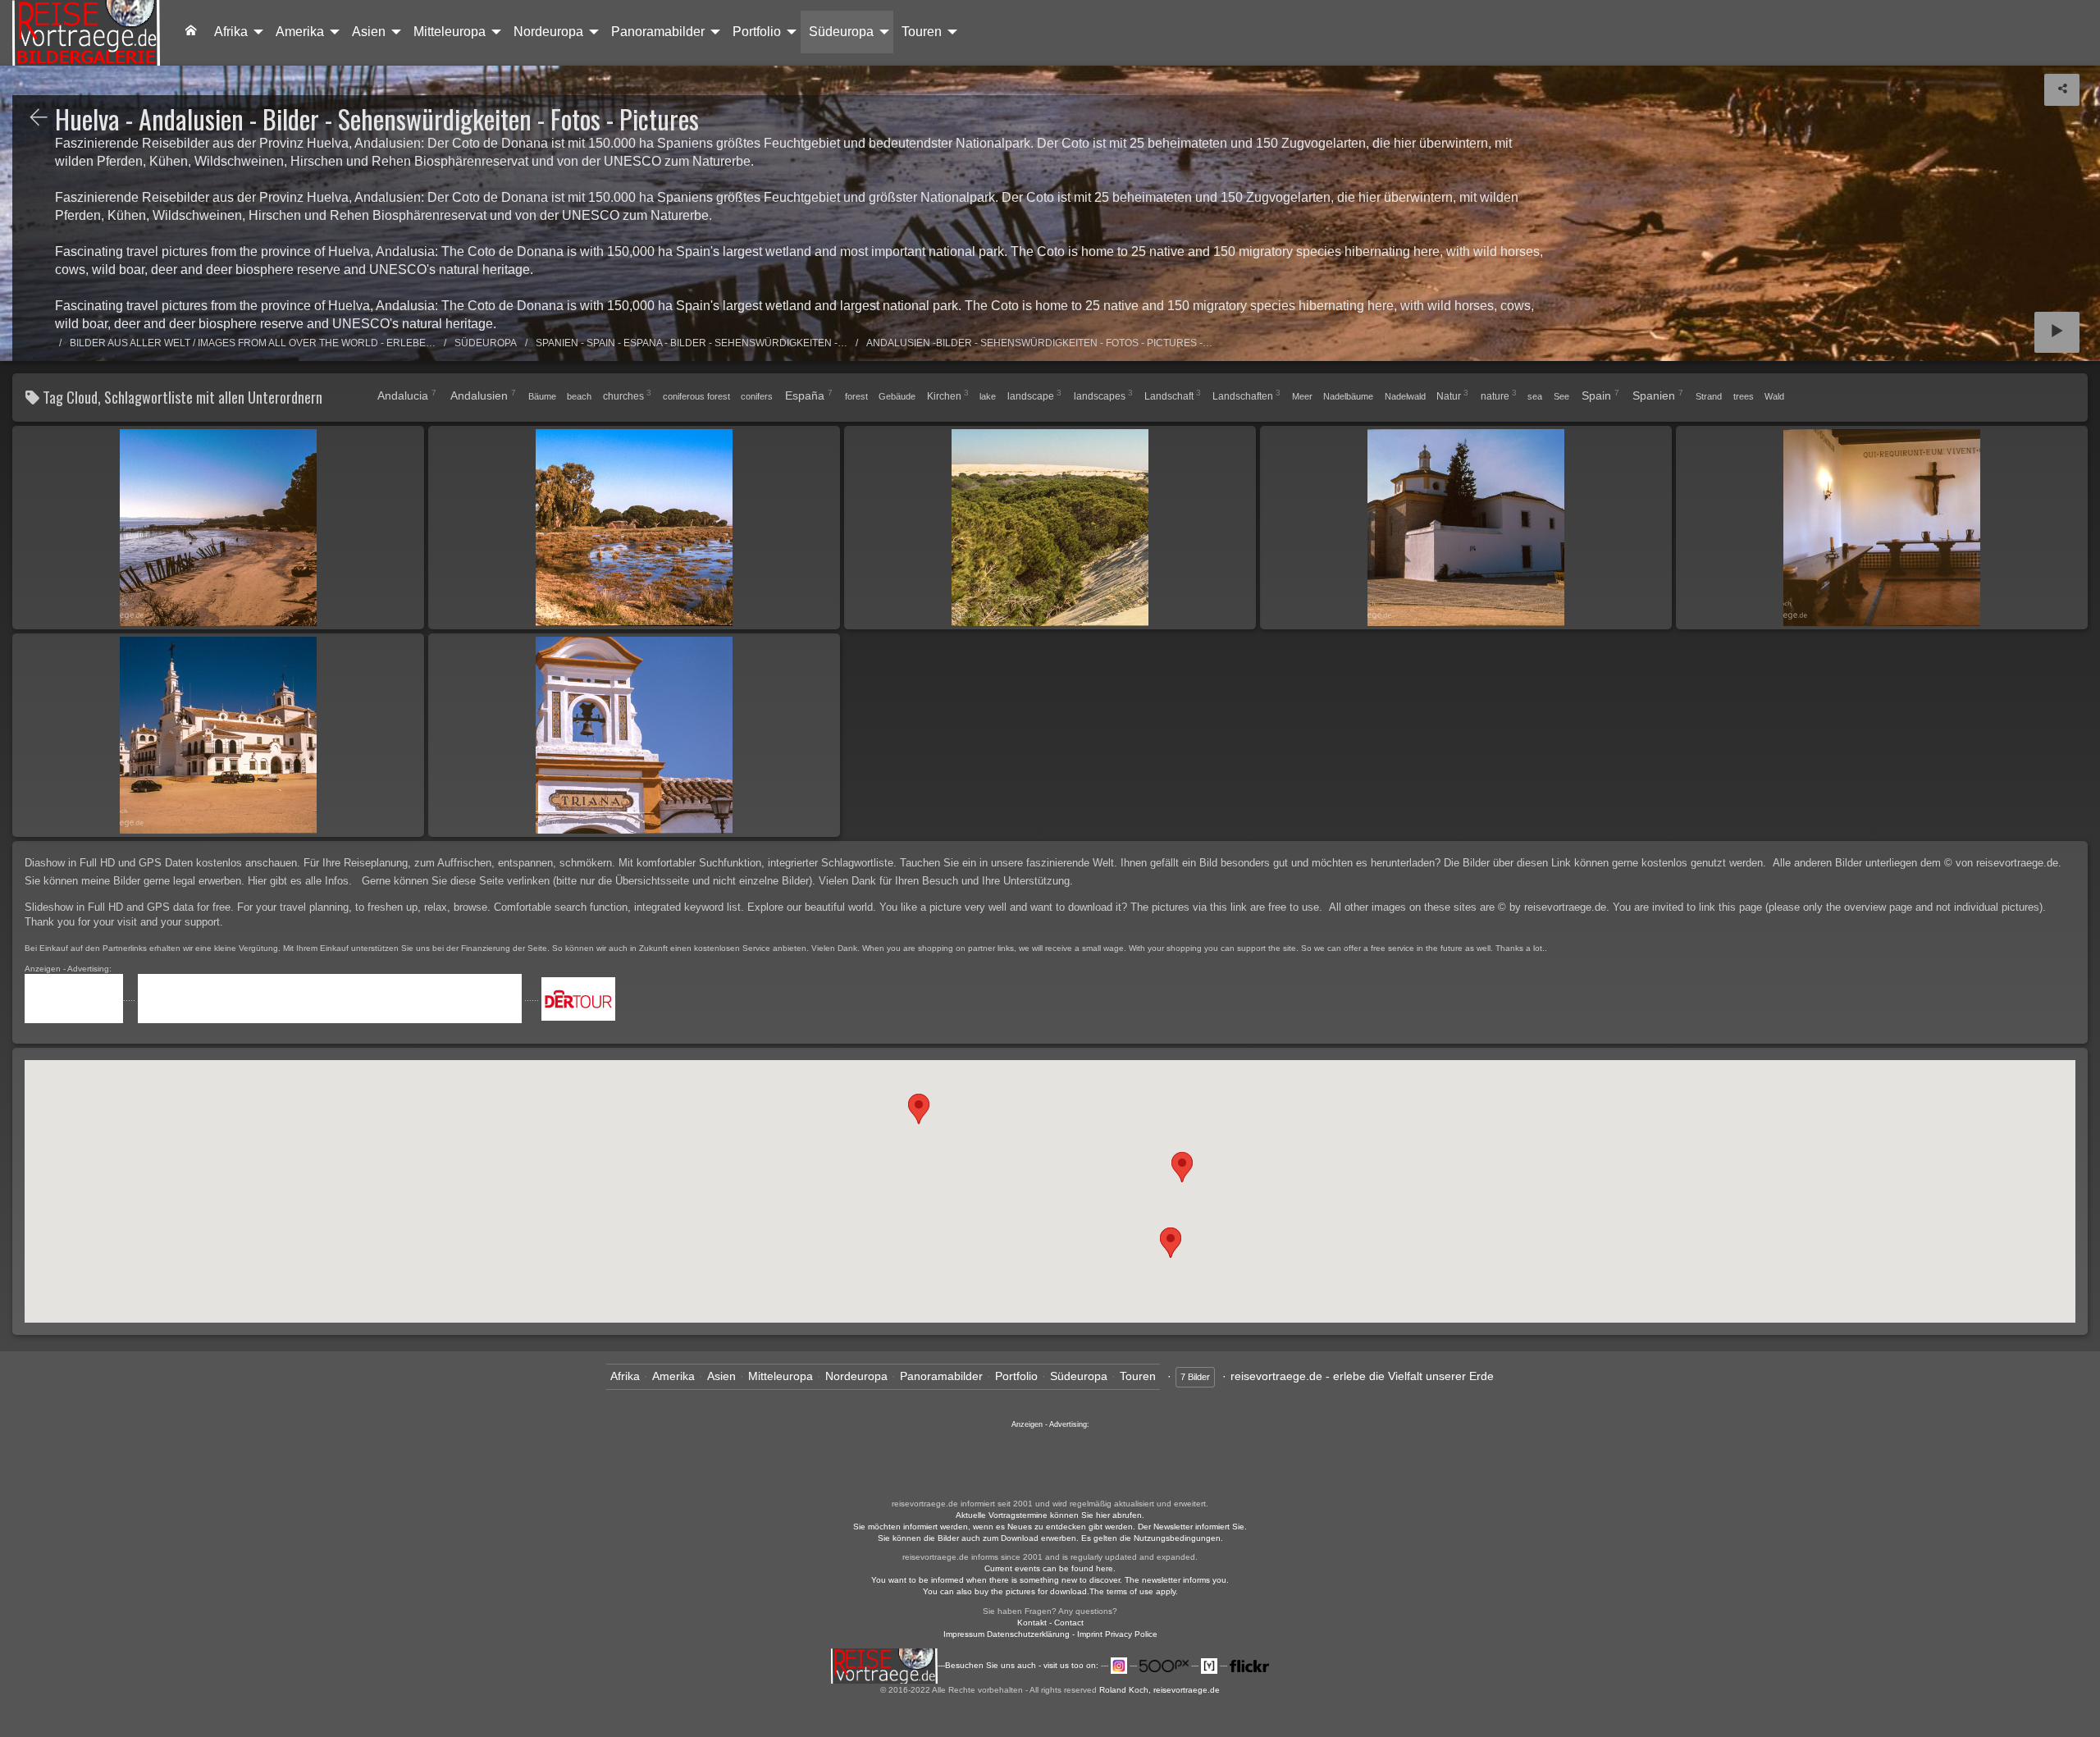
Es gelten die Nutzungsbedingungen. (1152, 1538)
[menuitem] (191, 32)
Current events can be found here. (1050, 1568)
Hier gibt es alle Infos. (301, 881)
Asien (369, 32)
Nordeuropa (548, 32)
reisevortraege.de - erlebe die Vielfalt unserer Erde (1362, 1376)
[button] (1171, 1243)
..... (130, 998)
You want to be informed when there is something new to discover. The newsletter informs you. (1050, 1580)
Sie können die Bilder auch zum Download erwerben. (979, 1538)
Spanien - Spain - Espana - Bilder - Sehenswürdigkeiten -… (692, 343)
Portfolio (757, 32)
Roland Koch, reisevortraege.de (1160, 1690)
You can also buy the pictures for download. (1006, 1591)
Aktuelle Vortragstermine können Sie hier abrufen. (1050, 1515)
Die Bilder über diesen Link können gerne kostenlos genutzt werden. (1607, 863)
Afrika (231, 32)
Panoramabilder (658, 32)
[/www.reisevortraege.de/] (191, 32)
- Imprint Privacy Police (1115, 1634)
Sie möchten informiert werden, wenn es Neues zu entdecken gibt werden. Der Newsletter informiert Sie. (1050, 1527)
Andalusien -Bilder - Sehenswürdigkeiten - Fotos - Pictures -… (1039, 343)
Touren (922, 32)
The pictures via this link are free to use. (1228, 907)
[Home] (86, 33)
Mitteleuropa (450, 32)
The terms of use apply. (1134, 1591)
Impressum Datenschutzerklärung (1007, 1634)
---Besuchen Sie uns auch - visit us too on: (1019, 1665)
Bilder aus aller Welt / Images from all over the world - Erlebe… (253, 343)
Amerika (300, 32)
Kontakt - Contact (1050, 1623)
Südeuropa (841, 32)
